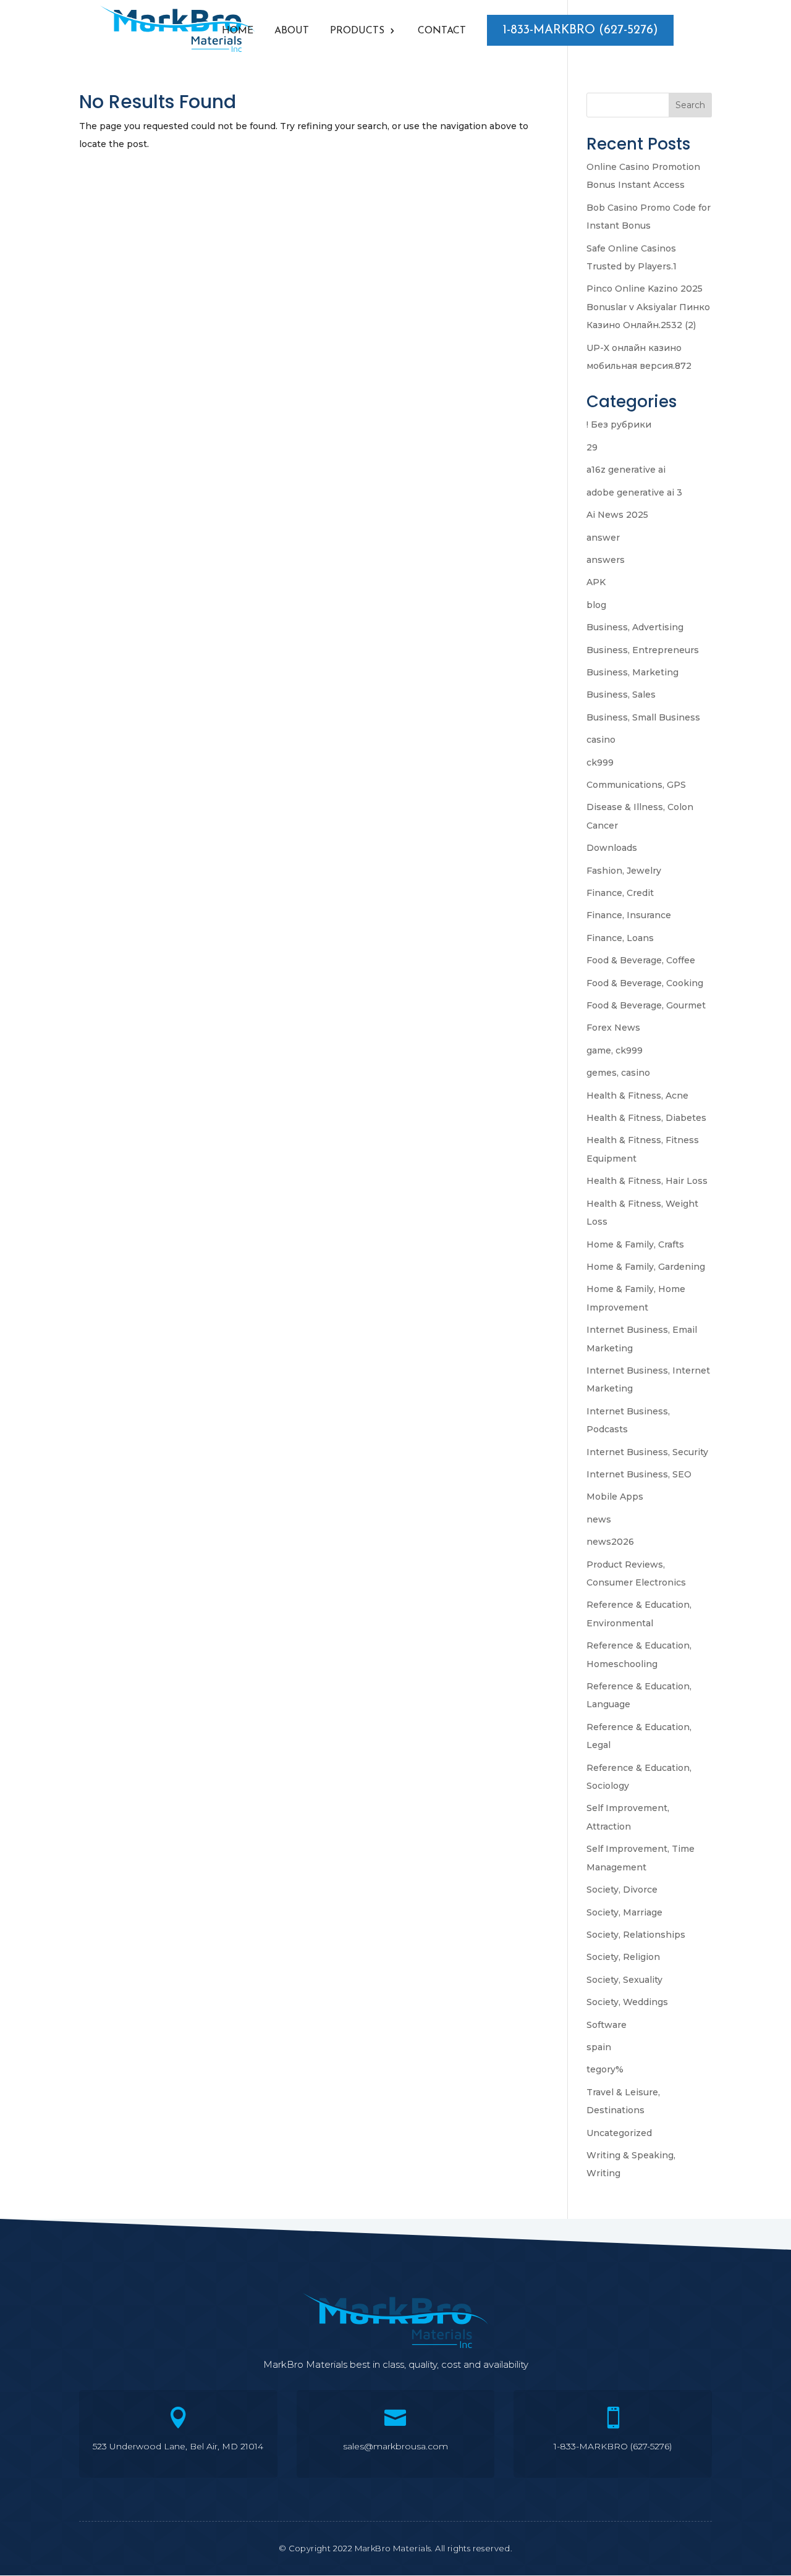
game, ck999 (615, 1050)
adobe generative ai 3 (634, 492)
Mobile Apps (615, 1497)
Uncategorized (619, 2133)
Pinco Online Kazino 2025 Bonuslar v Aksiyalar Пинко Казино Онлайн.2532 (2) (648, 307)
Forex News (613, 1028)
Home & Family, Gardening (646, 1267)
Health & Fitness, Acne (637, 1096)
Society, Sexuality (624, 1980)
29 (592, 447)
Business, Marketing (632, 672)
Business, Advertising (635, 627)
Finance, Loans (620, 938)
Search (690, 105)
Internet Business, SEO (639, 1474)
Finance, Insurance (629, 915)
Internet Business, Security (647, 1452)
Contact (442, 31)
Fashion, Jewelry (624, 871)
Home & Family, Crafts (635, 1244)
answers (606, 560)
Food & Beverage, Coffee (641, 960)
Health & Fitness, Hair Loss (647, 1181)
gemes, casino (618, 1073)
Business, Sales (621, 695)
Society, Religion (623, 1957)
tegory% (605, 2069)
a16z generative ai (626, 470)
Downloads (612, 848)
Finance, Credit (620, 893)
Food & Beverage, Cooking (645, 983)
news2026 (610, 1542)
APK (596, 582)
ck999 (600, 762)
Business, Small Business (643, 717)
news (599, 1519)
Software (607, 2025)
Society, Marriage (624, 1912)
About (292, 31)
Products (357, 31)
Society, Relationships (636, 1935)
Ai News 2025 (617, 515)
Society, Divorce (622, 1890)
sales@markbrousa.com (395, 2446)
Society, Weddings (627, 2002)
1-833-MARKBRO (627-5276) (580, 30)
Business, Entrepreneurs (643, 650)
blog (596, 605)
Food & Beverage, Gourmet (646, 1005)
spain (599, 2047)
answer (603, 538)
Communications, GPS (636, 785)
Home (238, 31)
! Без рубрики (619, 424)
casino (601, 740)
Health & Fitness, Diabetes (646, 1118)
